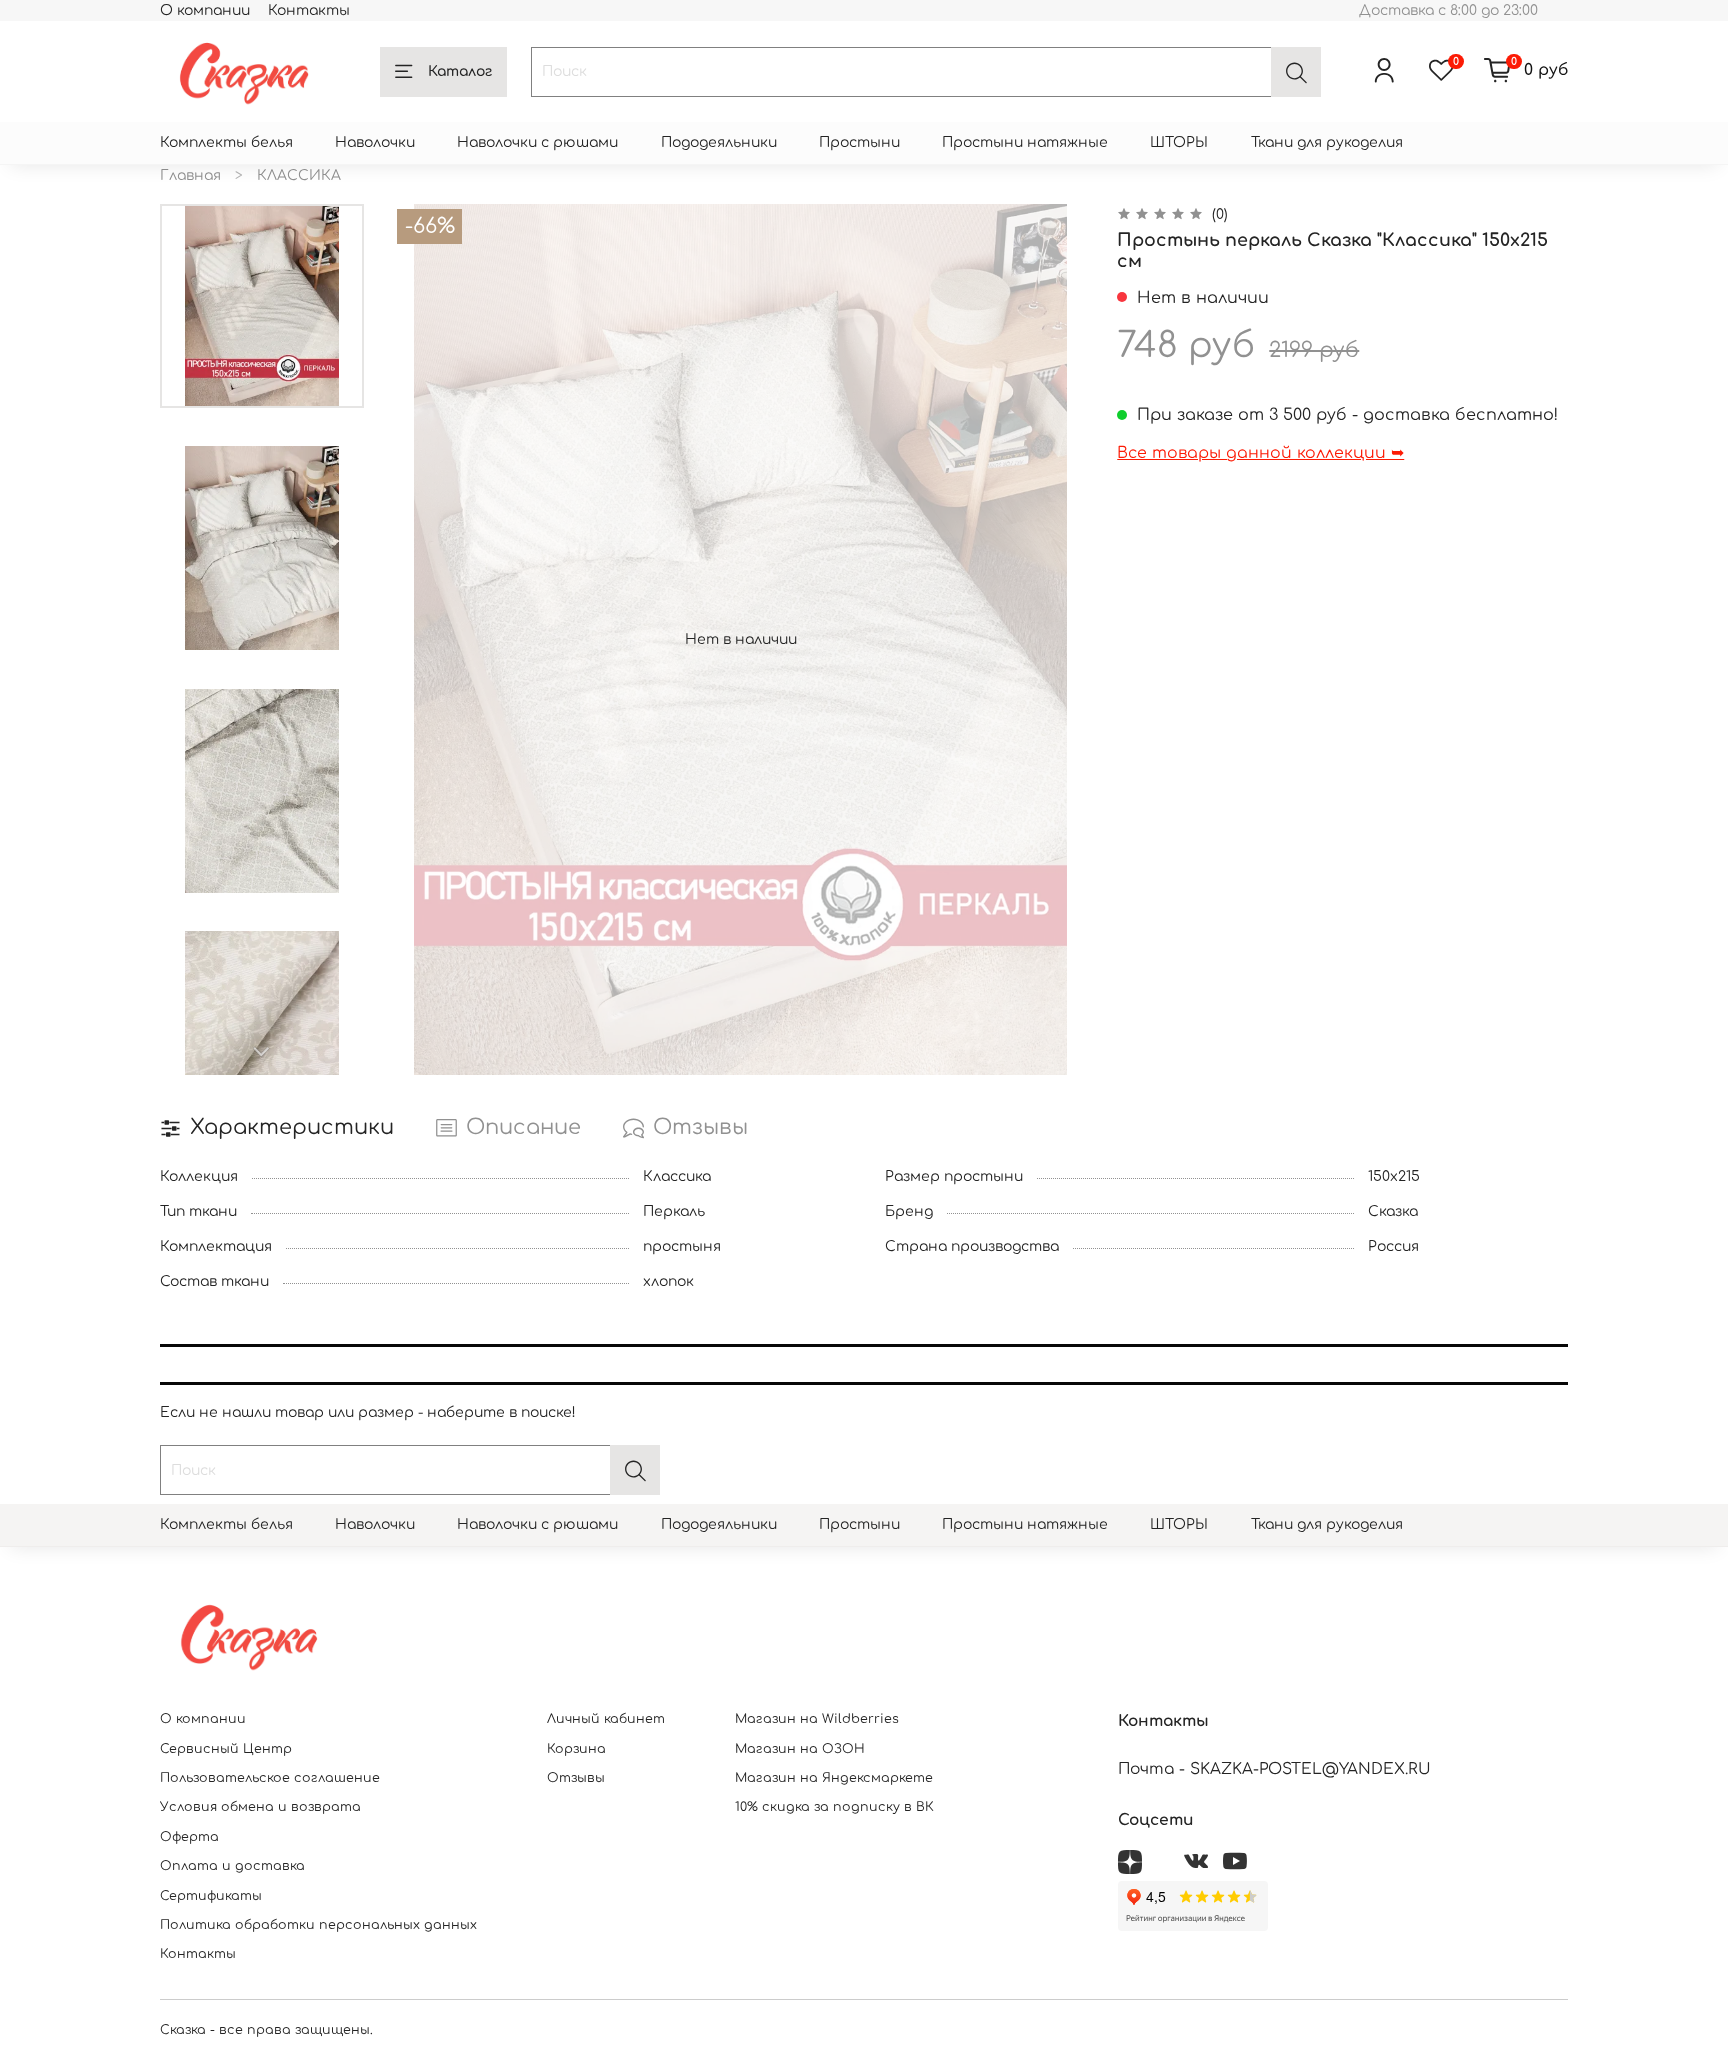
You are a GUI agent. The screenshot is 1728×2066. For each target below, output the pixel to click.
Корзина (576, 1749)
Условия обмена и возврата (260, 1807)
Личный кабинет (606, 1719)
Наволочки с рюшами (537, 142)
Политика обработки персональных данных (318, 1925)
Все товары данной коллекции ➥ (1260, 453)
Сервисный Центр (226, 1749)
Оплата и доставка (232, 1866)
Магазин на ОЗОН (800, 1749)
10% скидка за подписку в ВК (834, 1807)
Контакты (309, 10)
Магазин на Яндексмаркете (834, 1778)
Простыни (859, 142)
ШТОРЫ (1179, 142)
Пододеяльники (719, 142)
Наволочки (375, 142)
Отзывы (576, 1778)
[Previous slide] (427, 639)
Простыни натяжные (1025, 142)
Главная (190, 175)
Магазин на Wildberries (817, 1719)
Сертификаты (211, 1896)
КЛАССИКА (299, 175)
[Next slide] (262, 1052)
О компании (205, 10)
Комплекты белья (226, 142)
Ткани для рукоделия (1327, 142)
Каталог (460, 71)
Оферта (189, 1837)
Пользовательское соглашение (270, 1778)
